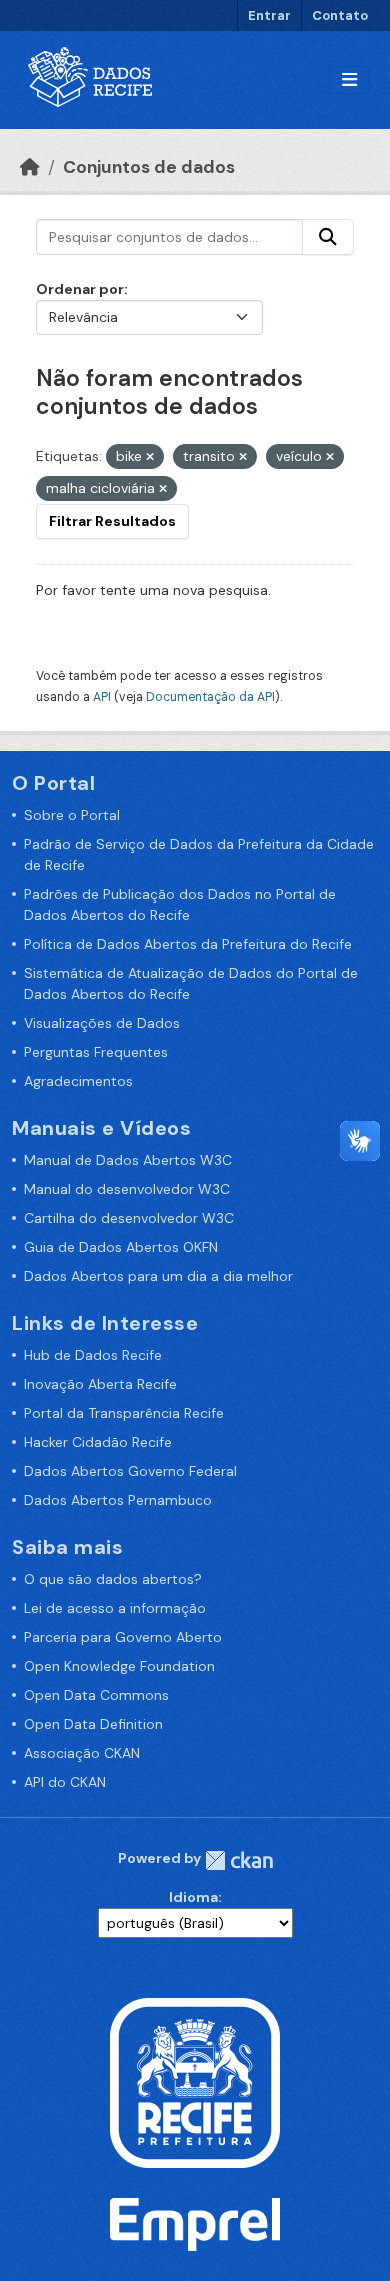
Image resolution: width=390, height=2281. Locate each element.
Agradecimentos (78, 1081)
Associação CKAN (82, 1753)
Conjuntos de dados (149, 167)
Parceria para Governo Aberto (123, 1637)
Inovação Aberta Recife (100, 1384)
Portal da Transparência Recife (124, 1413)
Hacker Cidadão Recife (98, 1442)
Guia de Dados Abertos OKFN (121, 1247)
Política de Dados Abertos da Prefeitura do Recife (188, 944)
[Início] (30, 167)
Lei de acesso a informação (115, 1608)
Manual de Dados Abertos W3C (128, 1160)
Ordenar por (80, 289)
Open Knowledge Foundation (119, 1666)
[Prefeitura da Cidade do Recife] (195, 2082)
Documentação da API (210, 697)
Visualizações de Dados (102, 1023)
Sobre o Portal (72, 815)
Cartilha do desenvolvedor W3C (129, 1218)
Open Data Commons (96, 1695)
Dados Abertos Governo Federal (130, 1471)
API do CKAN (65, 1782)
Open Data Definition (93, 1724)
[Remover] (150, 457)
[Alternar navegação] (349, 80)
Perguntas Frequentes (96, 1052)
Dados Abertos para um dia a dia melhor (158, 1276)
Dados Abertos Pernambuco (118, 1500)
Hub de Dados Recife (93, 1355)
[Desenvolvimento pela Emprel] (195, 2223)
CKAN (239, 1860)
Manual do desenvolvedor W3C (127, 1189)
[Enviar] (328, 237)
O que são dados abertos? (113, 1579)
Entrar (269, 15)
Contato (340, 15)
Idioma (193, 1897)
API (102, 697)
